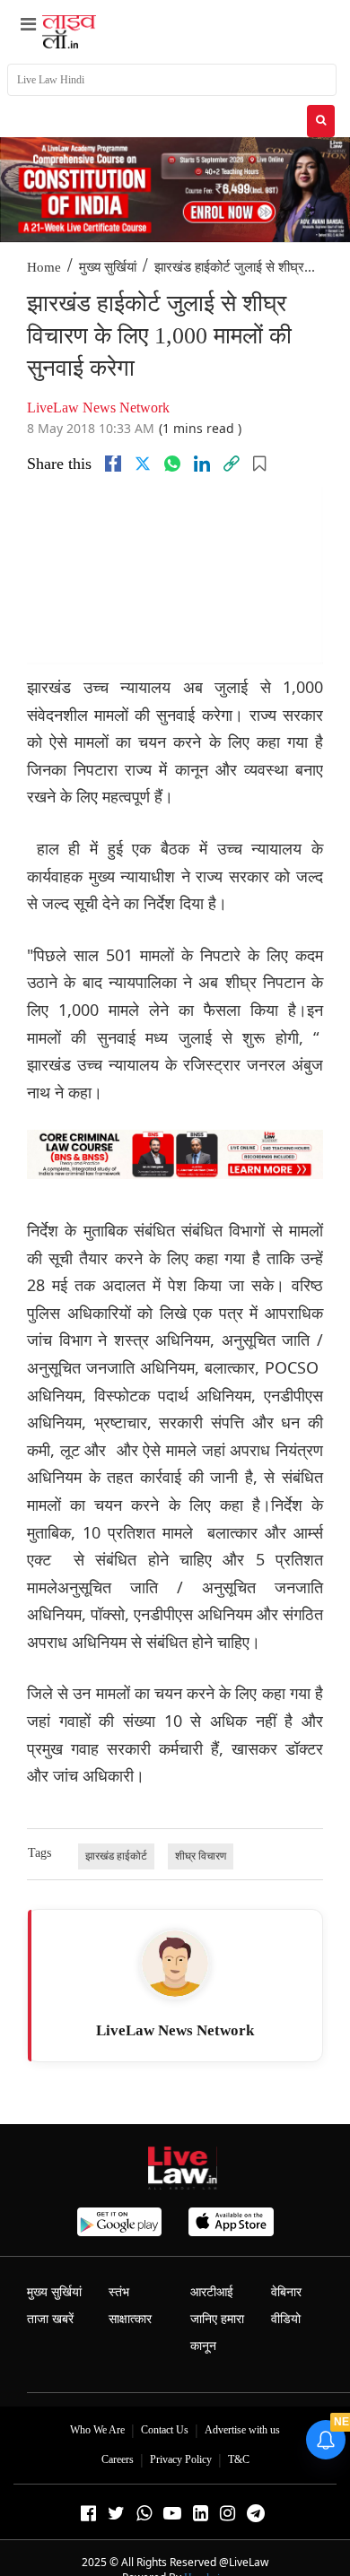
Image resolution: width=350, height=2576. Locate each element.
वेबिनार (286, 2292)
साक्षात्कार (130, 2319)
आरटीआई (212, 2292)
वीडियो (286, 2319)
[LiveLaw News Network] (175, 1964)
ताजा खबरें (50, 2319)
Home (44, 267)
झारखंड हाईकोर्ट (116, 1856)
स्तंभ (119, 2292)
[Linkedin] (202, 464)
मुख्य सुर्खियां (108, 267)
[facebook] (113, 464)
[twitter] (143, 464)
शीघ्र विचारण (201, 1856)
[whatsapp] (172, 464)
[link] (232, 464)
